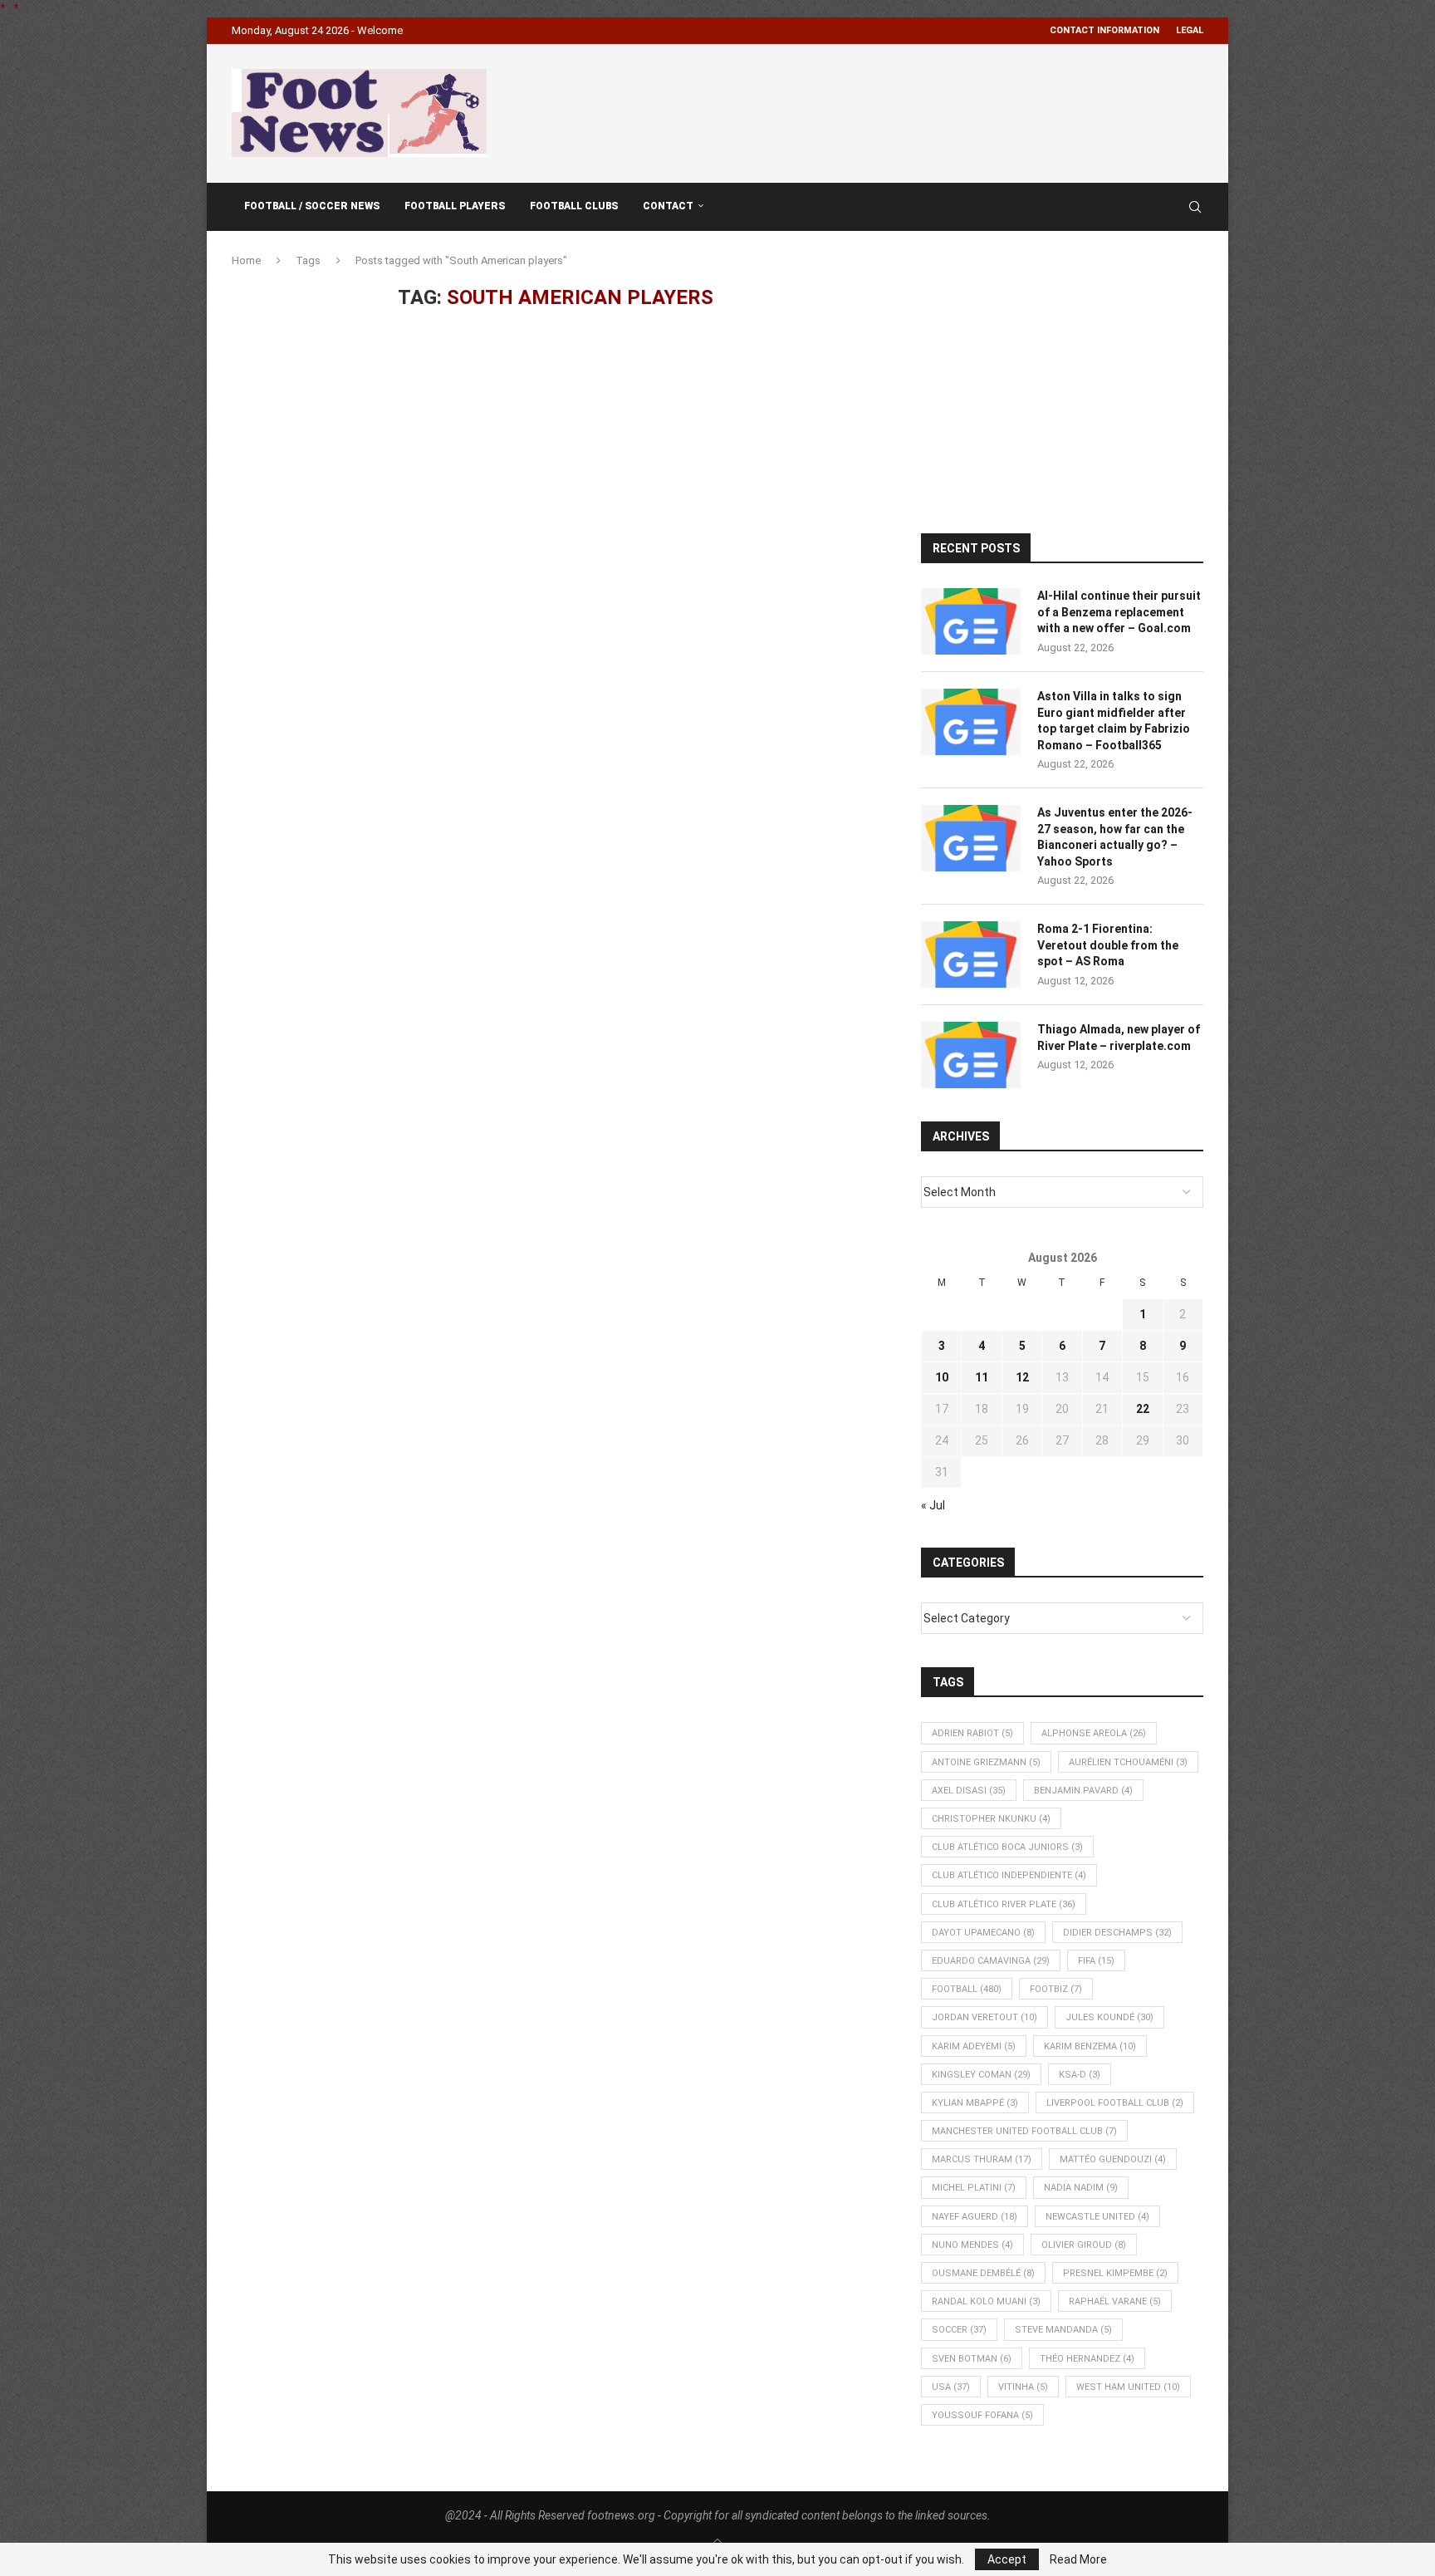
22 (1143, 1409)
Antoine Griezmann (986, 1762)
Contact (668, 206)
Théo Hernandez (1087, 2359)
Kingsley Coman (981, 2075)
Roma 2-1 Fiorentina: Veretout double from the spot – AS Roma (1108, 945)
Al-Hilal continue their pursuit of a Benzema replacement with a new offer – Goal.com (1119, 612)
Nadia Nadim (1081, 2188)
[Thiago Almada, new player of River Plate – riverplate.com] (971, 1055)
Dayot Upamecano (983, 1933)
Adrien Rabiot (972, 1733)
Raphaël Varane (1115, 2301)
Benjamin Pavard (1083, 1791)
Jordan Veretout (984, 2017)
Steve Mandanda (1063, 2330)
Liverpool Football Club (1115, 2103)
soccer (959, 2330)
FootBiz (1056, 1989)
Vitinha (1023, 2387)
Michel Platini (974, 2188)
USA (951, 2387)
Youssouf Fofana (982, 2415)
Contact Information (1104, 30)
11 (982, 1377)
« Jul (933, 1505)
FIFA (1096, 1961)
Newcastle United (1097, 2217)
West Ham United (1128, 2387)
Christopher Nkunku (991, 1819)
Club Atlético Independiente (1009, 1875)
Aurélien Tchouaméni (1128, 1762)
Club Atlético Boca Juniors (1007, 1847)
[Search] (1195, 207)
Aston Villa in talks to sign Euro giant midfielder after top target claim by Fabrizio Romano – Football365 (1114, 721)
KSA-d (1080, 2075)
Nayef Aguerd (975, 2217)
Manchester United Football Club (1024, 2131)
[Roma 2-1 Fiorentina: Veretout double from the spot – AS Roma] (971, 954)
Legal (1190, 30)
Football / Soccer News (312, 206)
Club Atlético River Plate (1004, 1904)
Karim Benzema (1090, 2046)
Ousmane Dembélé (983, 2273)
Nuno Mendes (972, 2245)
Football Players (455, 206)
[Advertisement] (901, 110)
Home (246, 260)
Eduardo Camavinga (991, 1961)
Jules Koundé (1109, 2017)
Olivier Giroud (1084, 2245)
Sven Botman (972, 2359)
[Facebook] (1155, 207)
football (967, 1989)
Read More (1078, 2559)
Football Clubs (574, 206)
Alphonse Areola (1094, 1733)
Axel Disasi (969, 1791)
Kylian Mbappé (975, 2103)
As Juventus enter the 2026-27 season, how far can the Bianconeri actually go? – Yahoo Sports (1115, 837)
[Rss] (1171, 207)
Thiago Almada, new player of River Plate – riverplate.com (1119, 1038)
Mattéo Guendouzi (1113, 2159)
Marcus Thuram (982, 2159)
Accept (1007, 2559)
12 (1022, 1377)
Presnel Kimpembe (1115, 2273)
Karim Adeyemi (974, 2046)
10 (942, 1377)
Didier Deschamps (1117, 1933)
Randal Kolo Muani (986, 2301)
